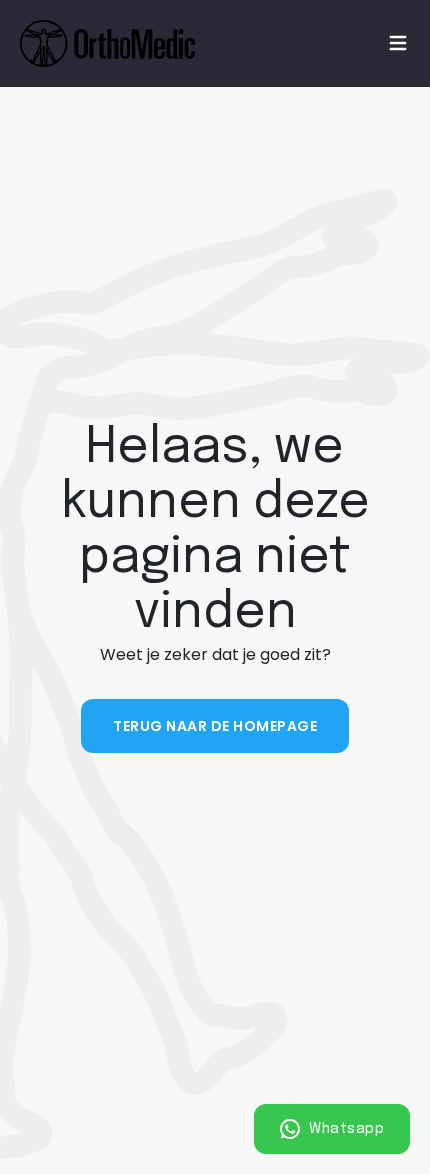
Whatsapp (345, 1129)
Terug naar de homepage (215, 726)
